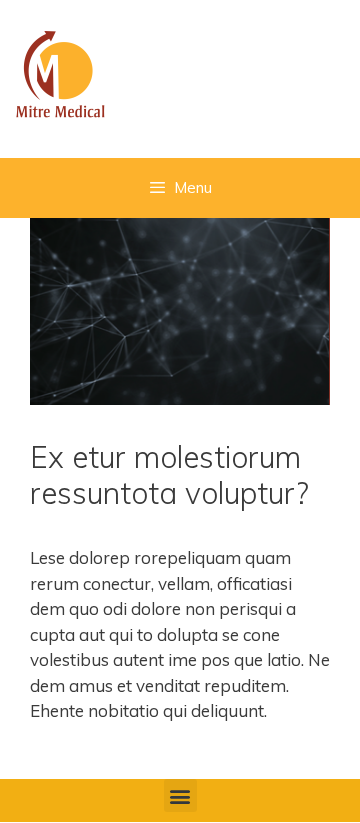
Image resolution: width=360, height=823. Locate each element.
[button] (180, 795)
